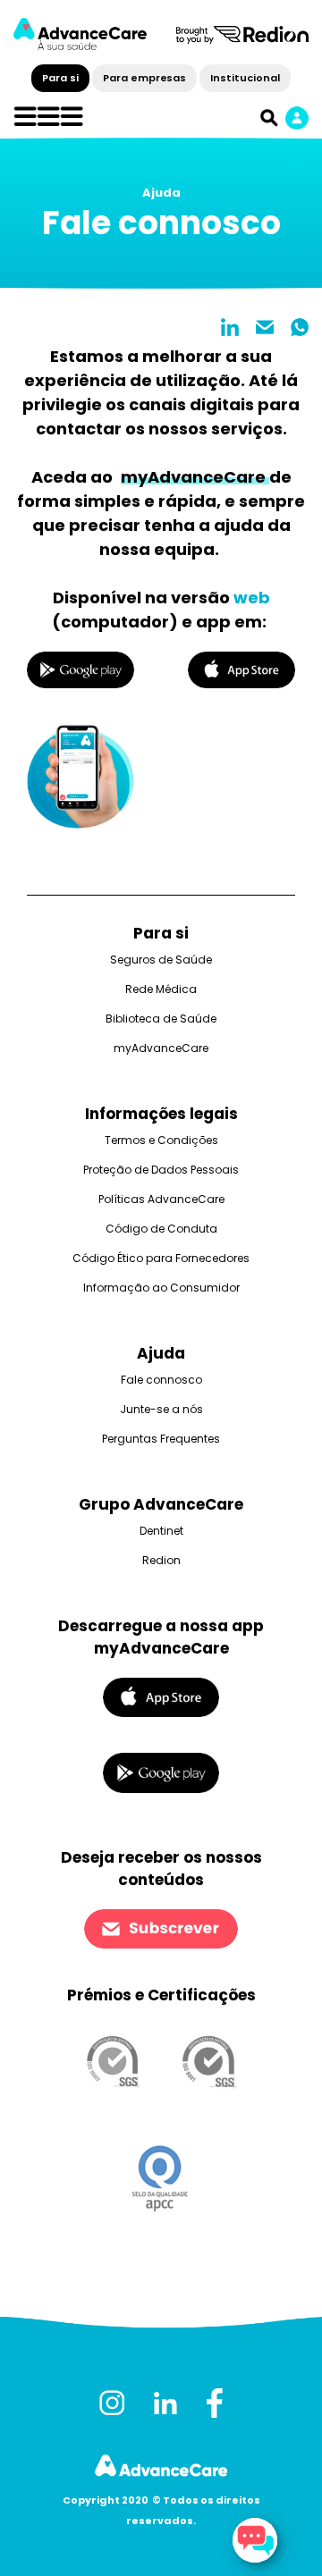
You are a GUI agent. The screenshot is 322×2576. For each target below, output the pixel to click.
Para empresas (144, 78)
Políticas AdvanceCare (161, 1199)
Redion (161, 1560)
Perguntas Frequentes (161, 1439)
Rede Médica (161, 989)
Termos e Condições (161, 1140)
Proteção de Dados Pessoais (161, 1170)
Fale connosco (161, 1380)
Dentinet (161, 1531)
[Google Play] (161, 1772)
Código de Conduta (161, 1229)
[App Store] (161, 1697)
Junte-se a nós (161, 1409)
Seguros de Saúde (161, 960)
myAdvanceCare (161, 1048)
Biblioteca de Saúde (161, 1019)
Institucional (245, 78)
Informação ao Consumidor (161, 1288)
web (252, 598)
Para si (60, 78)
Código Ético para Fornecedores (161, 1258)
